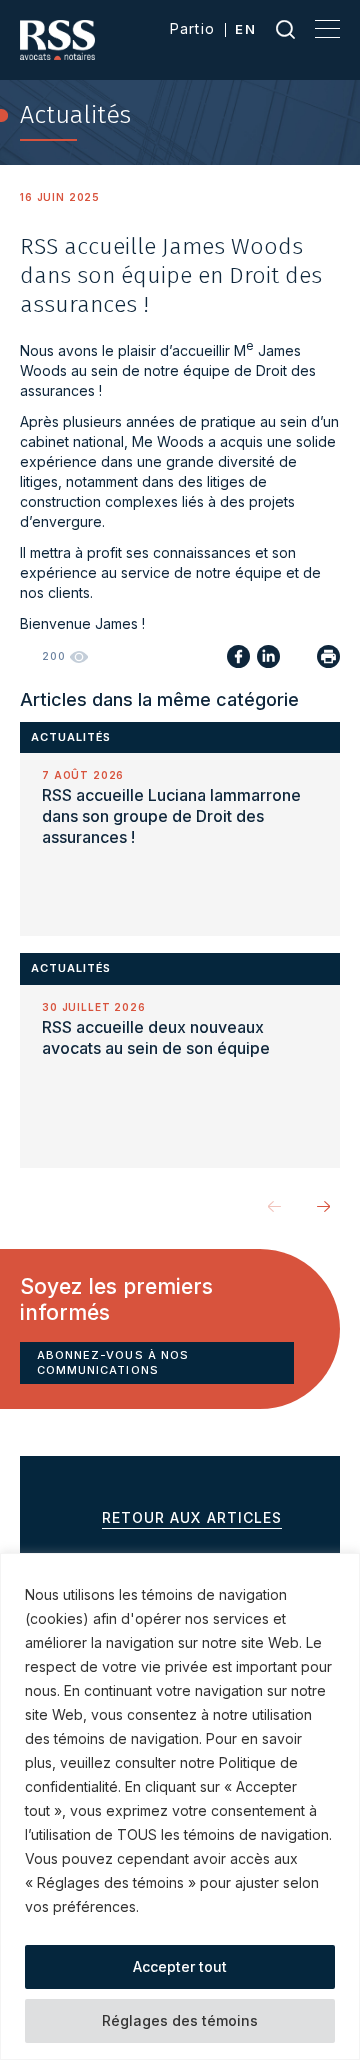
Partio (193, 28)
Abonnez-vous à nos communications (113, 1362)
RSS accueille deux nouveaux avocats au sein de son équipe (156, 1037)
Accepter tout (180, 1966)
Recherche (285, 29)
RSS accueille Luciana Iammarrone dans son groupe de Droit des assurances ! (171, 816)
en (245, 29)
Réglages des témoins (180, 2020)
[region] (180, 1806)
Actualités (71, 737)
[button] (323, 1206)
